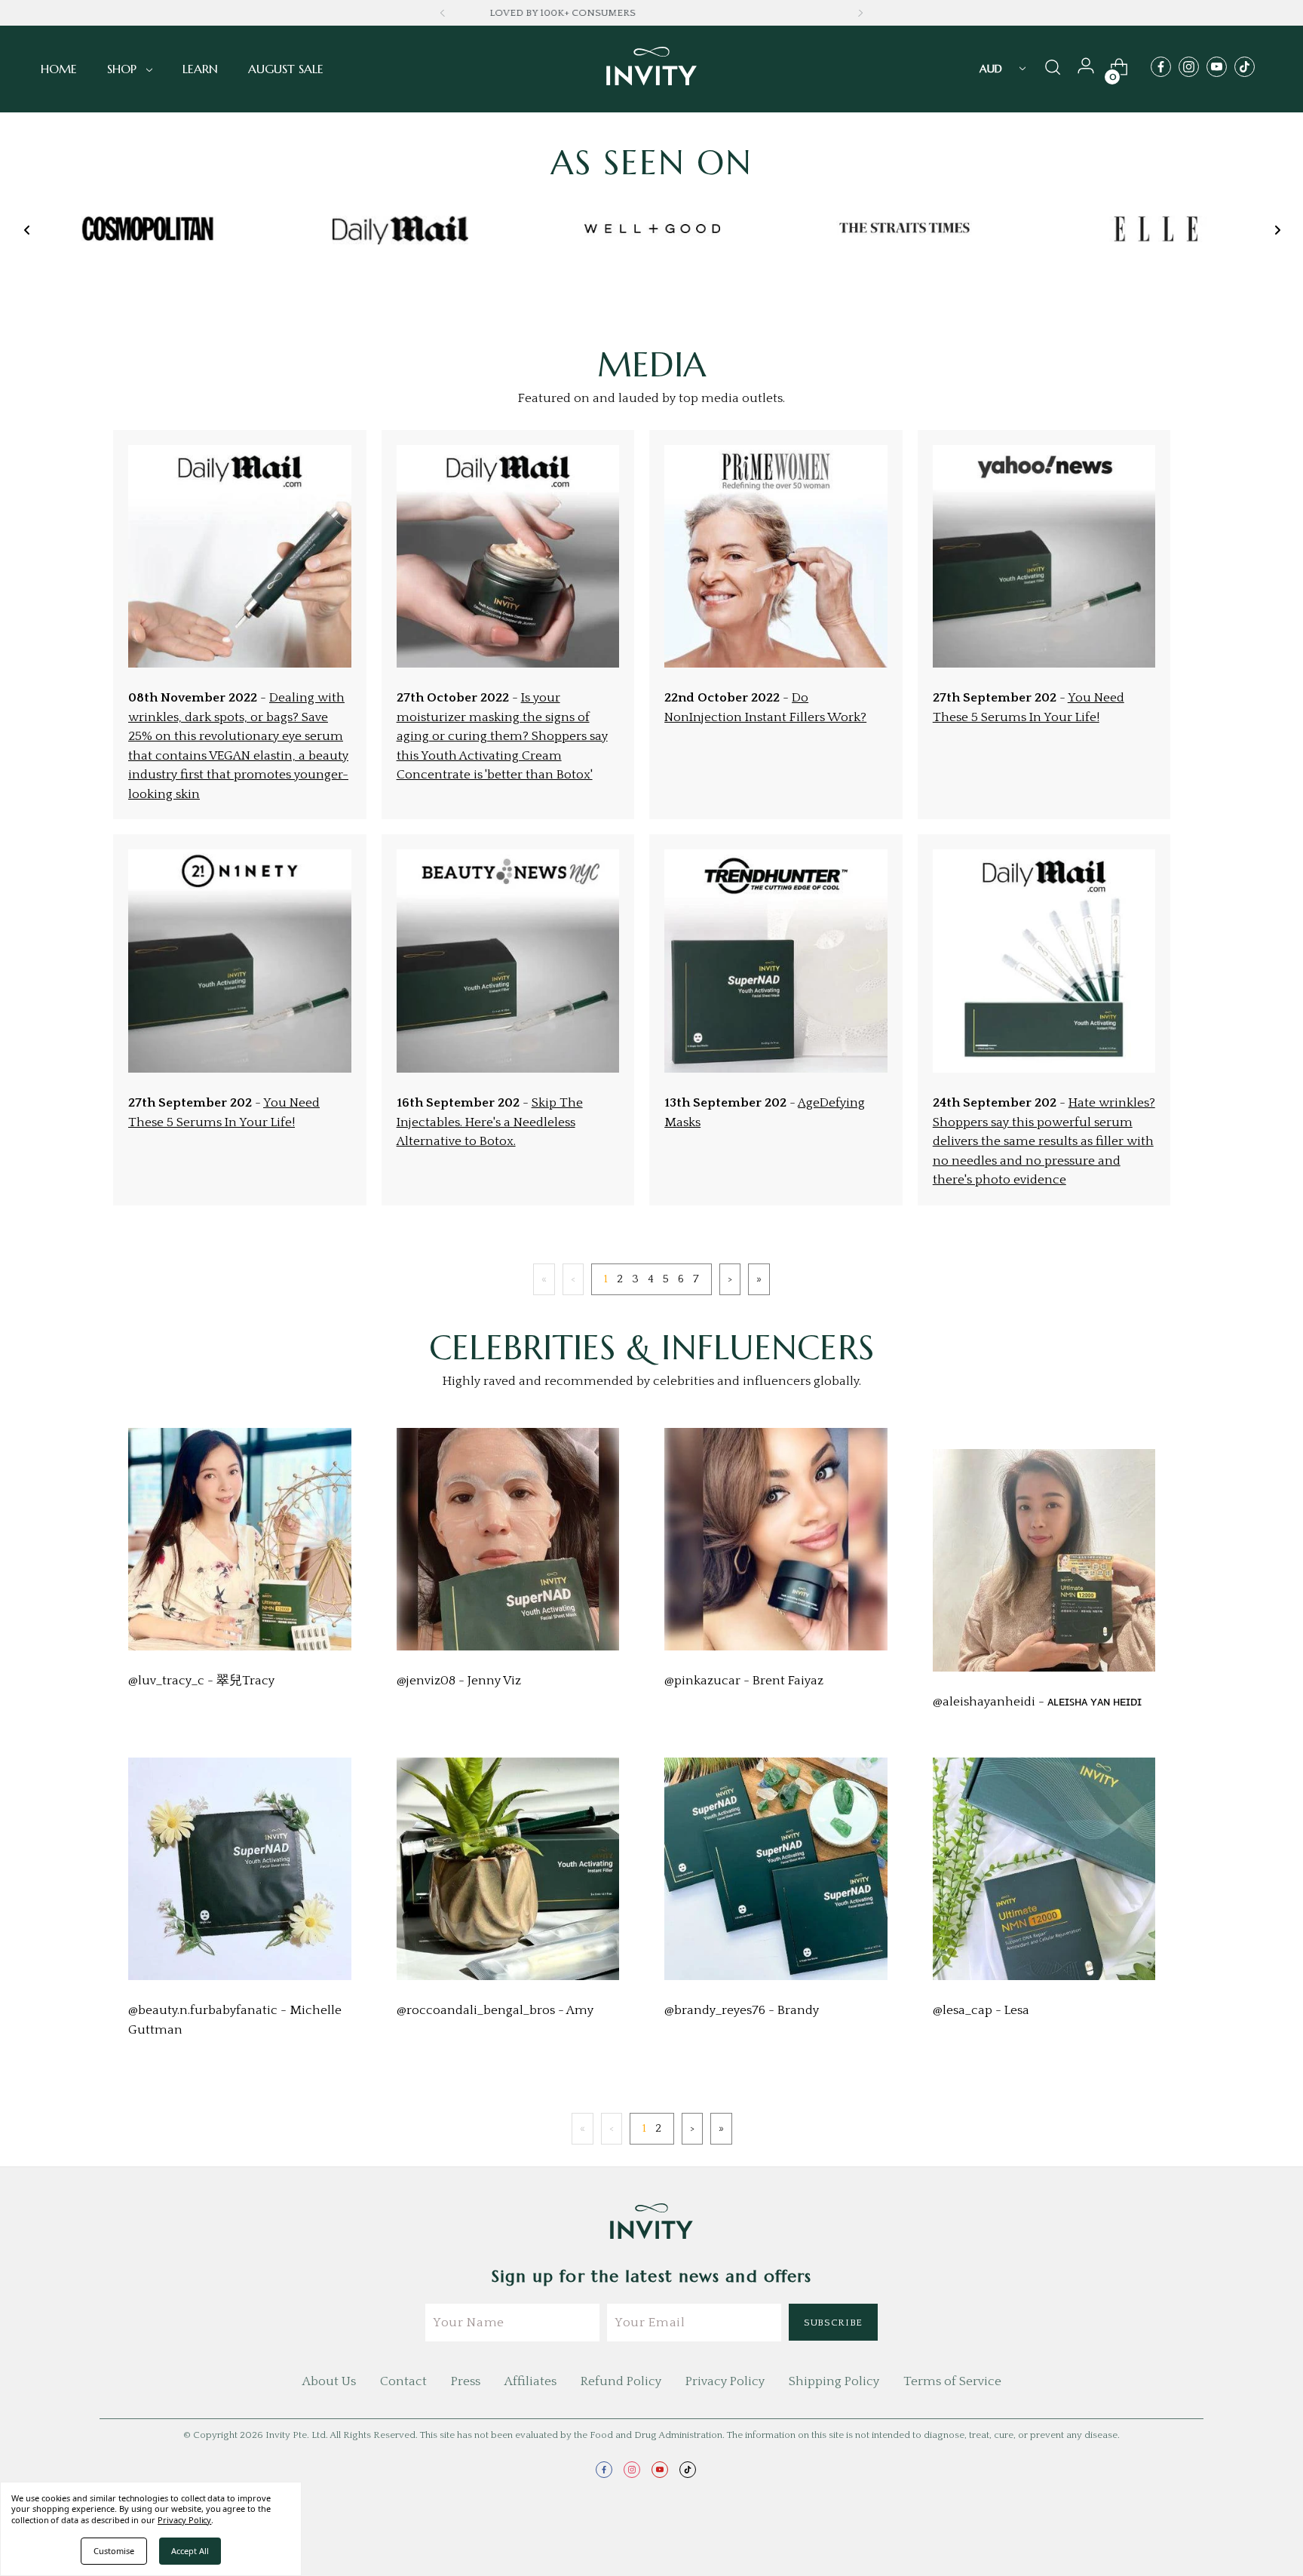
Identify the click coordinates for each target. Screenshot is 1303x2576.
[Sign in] (1086, 69)
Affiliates (530, 2381)
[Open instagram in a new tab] (1189, 67)
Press (466, 2381)
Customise (114, 2551)
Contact (403, 2381)
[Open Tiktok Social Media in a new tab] (1245, 67)
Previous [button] (443, 13)
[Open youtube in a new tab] (1217, 67)
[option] (149, 230)
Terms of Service (952, 2381)
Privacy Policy (725, 2381)
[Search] (1053, 69)
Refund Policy (621, 2381)
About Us (329, 2381)
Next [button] (860, 13)
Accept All (190, 2551)
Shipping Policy (834, 2381)
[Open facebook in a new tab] (1161, 67)
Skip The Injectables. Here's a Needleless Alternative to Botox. (490, 1122)
